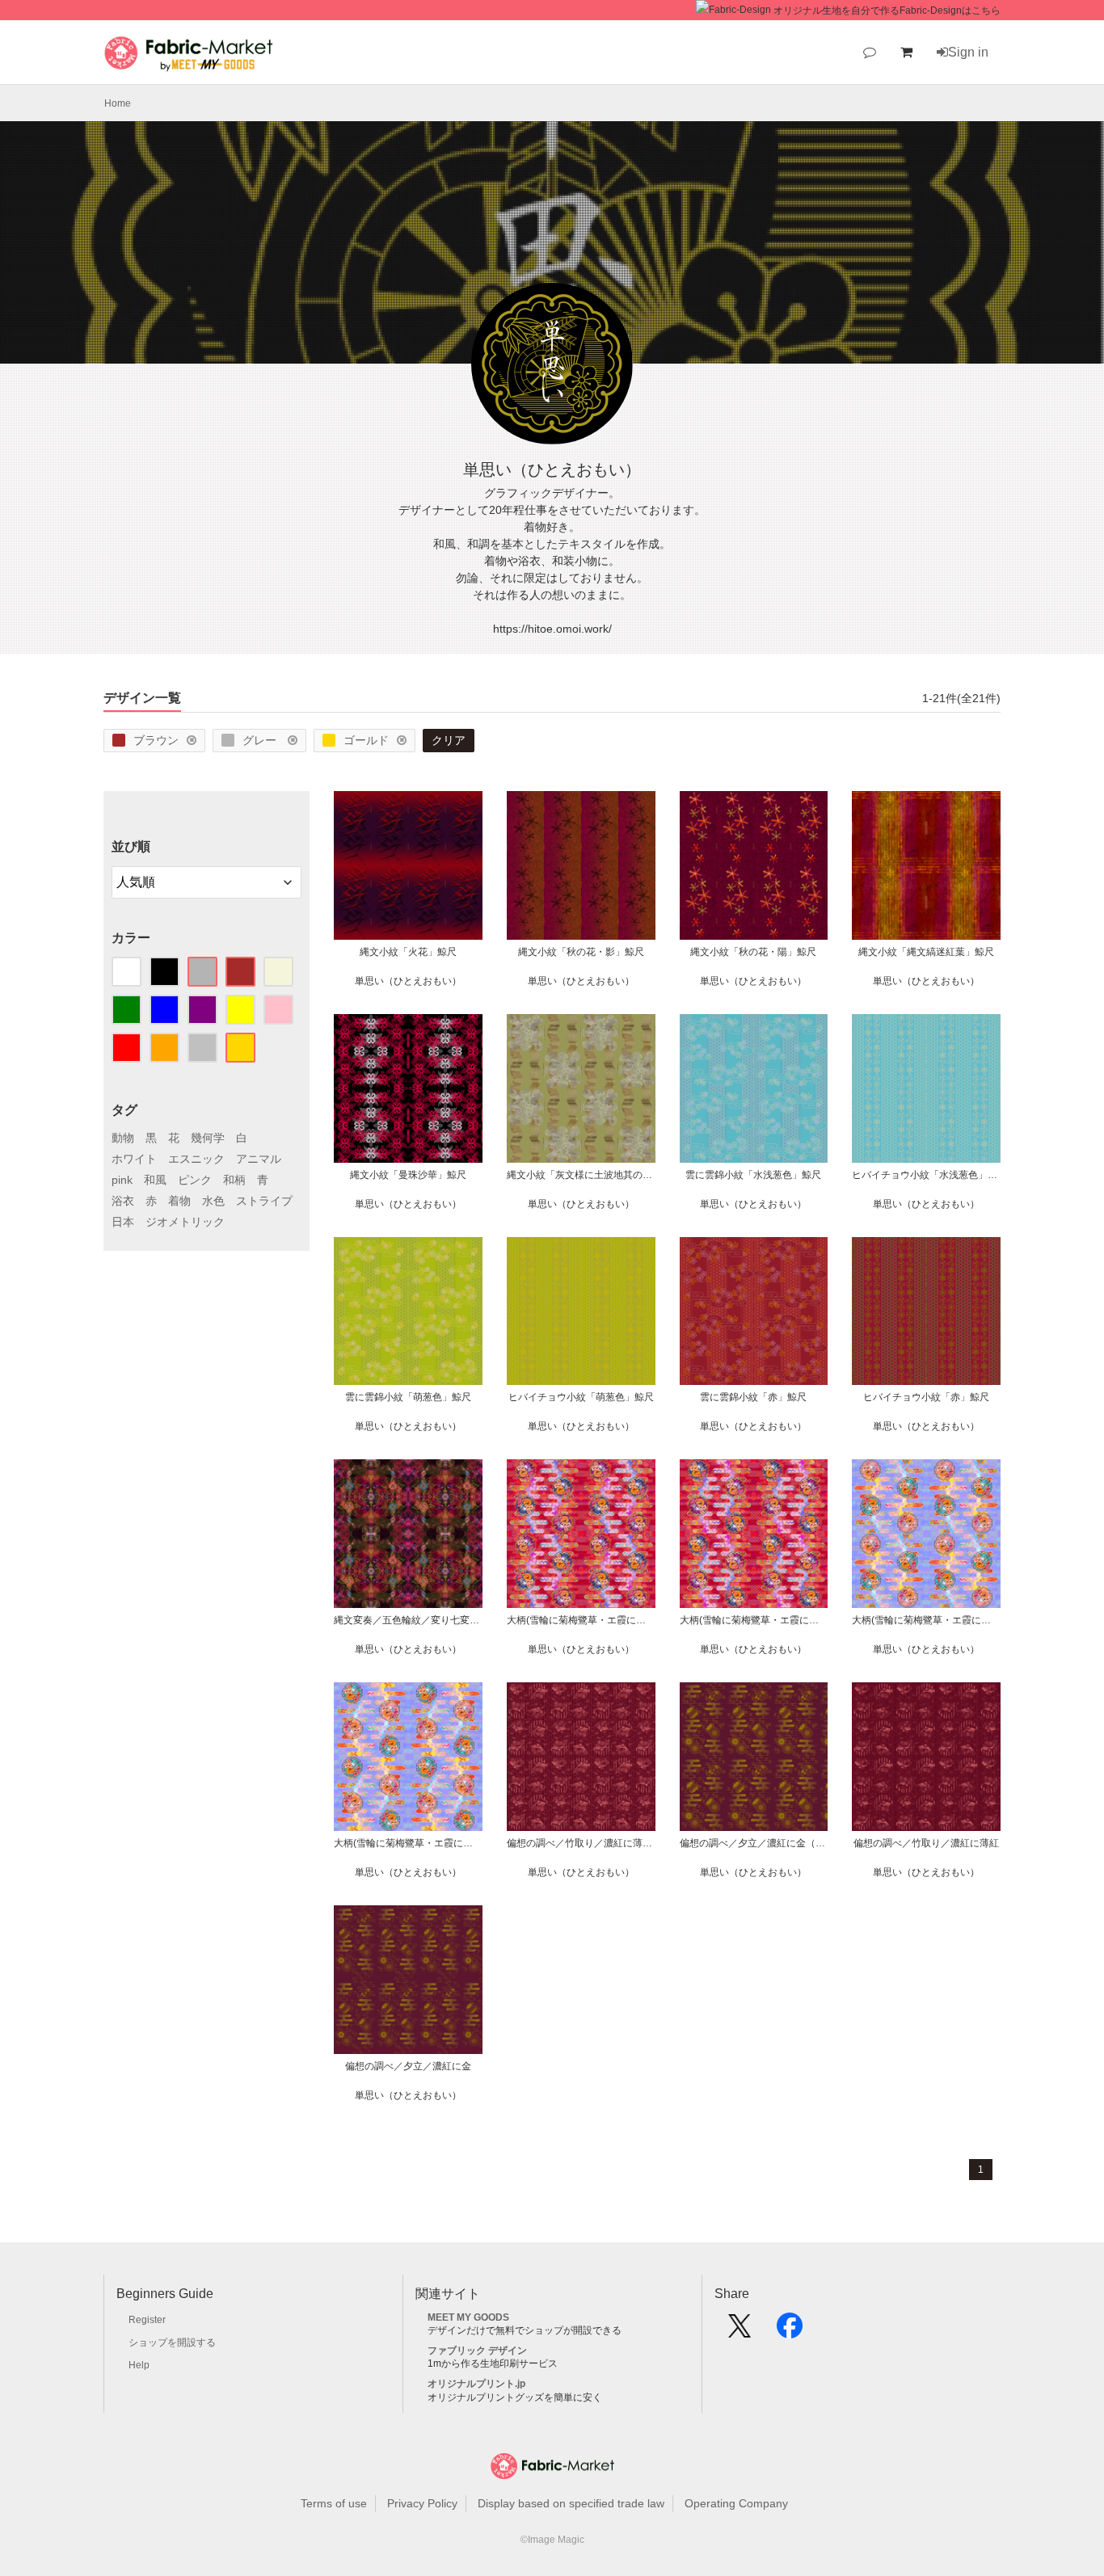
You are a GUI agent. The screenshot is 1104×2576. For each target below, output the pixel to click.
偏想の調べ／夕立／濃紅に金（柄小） (754, 1843)
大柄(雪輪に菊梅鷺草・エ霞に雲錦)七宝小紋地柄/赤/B (581, 1620)
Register (147, 2320)
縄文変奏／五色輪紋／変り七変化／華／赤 (408, 1620)
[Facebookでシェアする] (790, 2331)
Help (139, 2365)
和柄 (234, 1180)
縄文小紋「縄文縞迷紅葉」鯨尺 (926, 952)
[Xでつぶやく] (740, 2331)
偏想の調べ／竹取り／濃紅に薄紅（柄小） (581, 1843)
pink (122, 1180)
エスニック (196, 1159)
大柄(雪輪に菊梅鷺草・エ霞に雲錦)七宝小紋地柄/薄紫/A (408, 1843)
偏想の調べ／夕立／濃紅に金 (408, 2066)
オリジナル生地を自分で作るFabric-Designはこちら (887, 11)
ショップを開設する (172, 2342)
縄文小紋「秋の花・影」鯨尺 (581, 952)
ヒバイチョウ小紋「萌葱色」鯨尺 (581, 1397)
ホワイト (134, 1159)
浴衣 (123, 1201)
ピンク (195, 1180)
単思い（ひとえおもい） (408, 981)
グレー (261, 740)
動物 (123, 1138)
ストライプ (264, 1201)
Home (118, 103)
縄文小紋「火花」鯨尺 (408, 952)
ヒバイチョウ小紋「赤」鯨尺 (926, 1397)
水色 (213, 1201)
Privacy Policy (422, 2503)
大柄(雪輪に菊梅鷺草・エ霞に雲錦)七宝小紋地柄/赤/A (754, 1620)
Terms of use (334, 2503)
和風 (155, 1180)
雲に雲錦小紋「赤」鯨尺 (753, 1397)
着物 (179, 1201)
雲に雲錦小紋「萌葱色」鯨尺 (408, 1397)
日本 (123, 1222)
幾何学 (208, 1138)
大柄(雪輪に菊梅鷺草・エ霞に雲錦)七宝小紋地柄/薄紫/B (926, 1620)
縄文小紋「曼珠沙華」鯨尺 (408, 1175)
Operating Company (736, 2503)
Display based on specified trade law (571, 2503)
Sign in (968, 52)
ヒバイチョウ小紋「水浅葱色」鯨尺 (926, 1175)
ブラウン (156, 740)
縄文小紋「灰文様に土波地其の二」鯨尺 (581, 1175)
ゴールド (366, 740)
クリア (449, 740)
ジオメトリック (185, 1222)
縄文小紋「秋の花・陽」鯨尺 (753, 952)
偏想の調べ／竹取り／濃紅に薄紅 (926, 1843)
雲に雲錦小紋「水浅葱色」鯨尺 (753, 1175)
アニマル (259, 1159)
